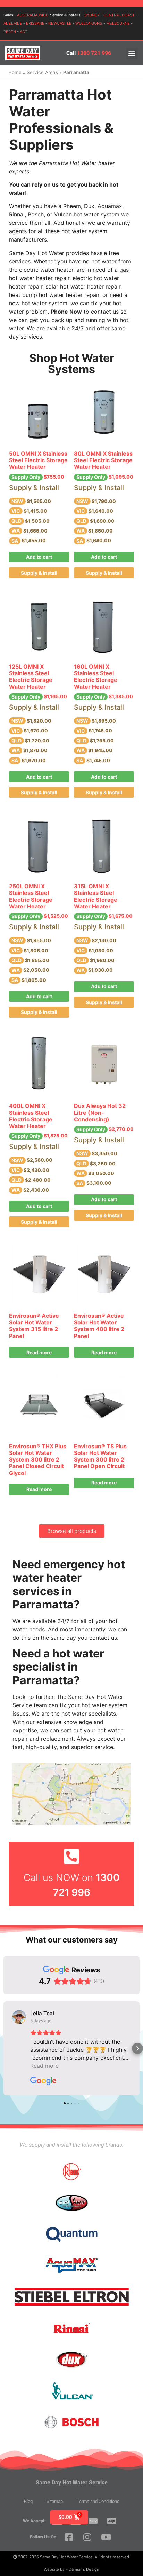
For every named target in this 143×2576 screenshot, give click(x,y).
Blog (28, 2501)
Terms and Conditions (98, 2501)
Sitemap (55, 2501)
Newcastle (60, 23)
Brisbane (35, 23)
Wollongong (89, 23)
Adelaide (13, 23)
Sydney (92, 15)
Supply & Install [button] (39, 573)
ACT (24, 32)
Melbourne (118, 23)
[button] (132, 53)
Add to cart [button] (39, 557)
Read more (39, 1352)
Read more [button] (44, 2066)
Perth (10, 32)
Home (15, 72)
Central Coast (119, 15)
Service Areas (42, 72)
